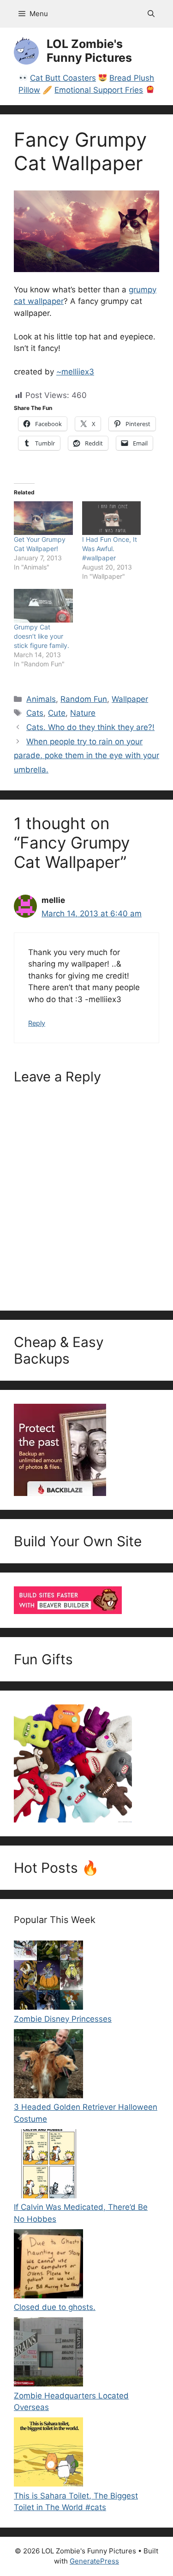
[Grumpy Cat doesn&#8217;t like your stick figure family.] (43, 606)
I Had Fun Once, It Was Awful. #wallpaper (110, 549)
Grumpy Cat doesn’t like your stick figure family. (42, 636)
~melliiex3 (75, 372)
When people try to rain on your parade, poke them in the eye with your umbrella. (86, 756)
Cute (57, 713)
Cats (35, 713)
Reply (37, 1023)
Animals (41, 699)
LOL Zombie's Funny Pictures (89, 51)
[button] (151, 14)
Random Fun (84, 699)
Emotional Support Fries (99, 90)
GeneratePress (94, 2561)
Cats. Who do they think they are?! (90, 727)
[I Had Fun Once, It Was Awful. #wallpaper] (112, 518)
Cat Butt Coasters (63, 78)
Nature (83, 713)
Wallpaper (130, 699)
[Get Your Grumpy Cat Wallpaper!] (43, 518)
